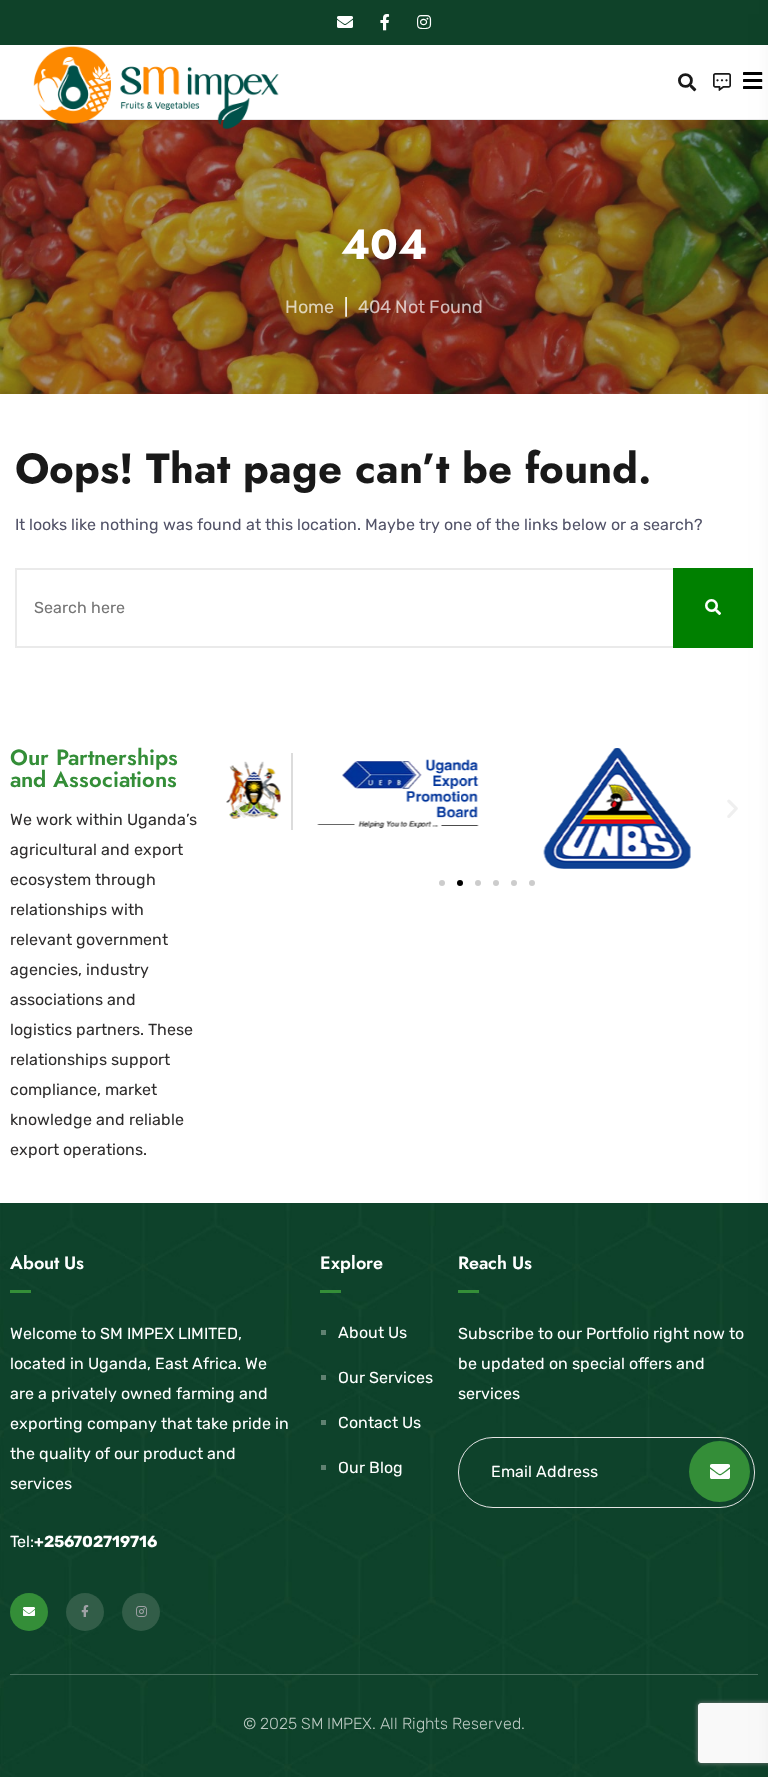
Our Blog (370, 1467)
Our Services (385, 1377)
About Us (372, 1332)
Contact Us (379, 1422)
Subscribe (719, 1471)
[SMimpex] (155, 88)
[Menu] (752, 81)
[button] (240, 808)
